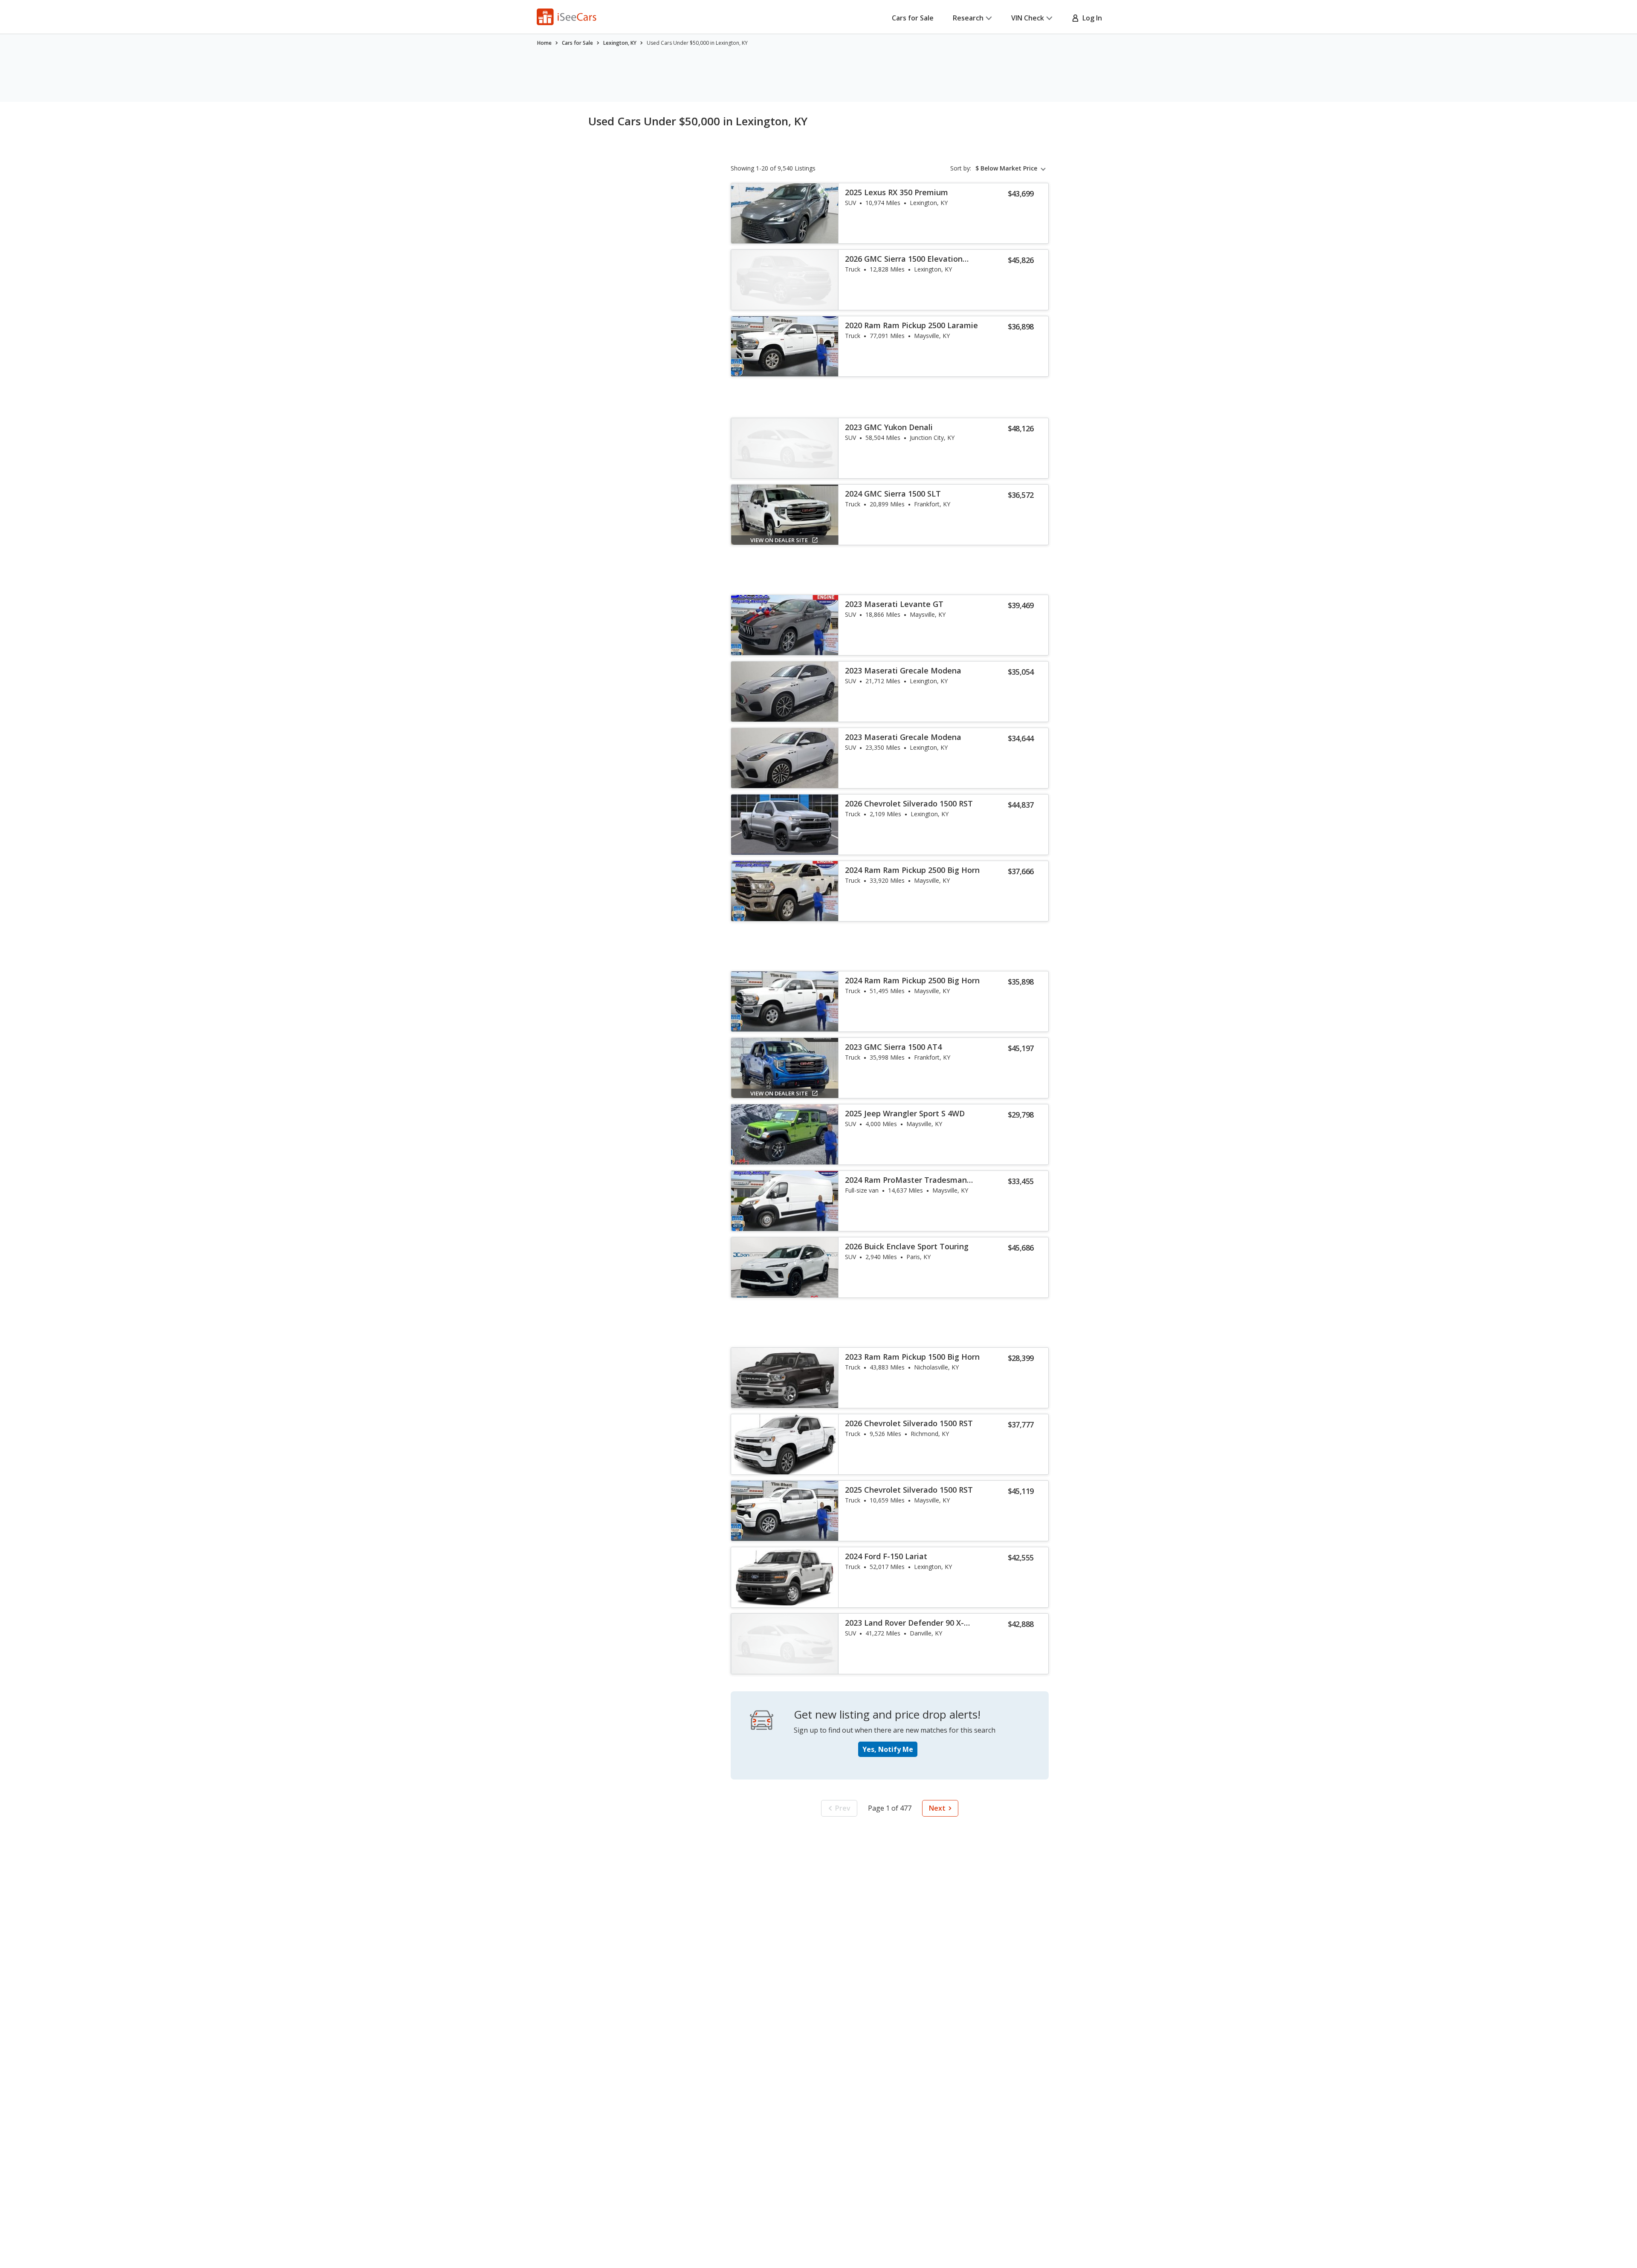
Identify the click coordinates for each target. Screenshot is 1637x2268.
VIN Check (1028, 18)
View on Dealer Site (779, 540)
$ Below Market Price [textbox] (1006, 168)
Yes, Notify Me (888, 1749)
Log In (1090, 18)
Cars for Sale (913, 18)
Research (968, 18)
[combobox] (1012, 168)
